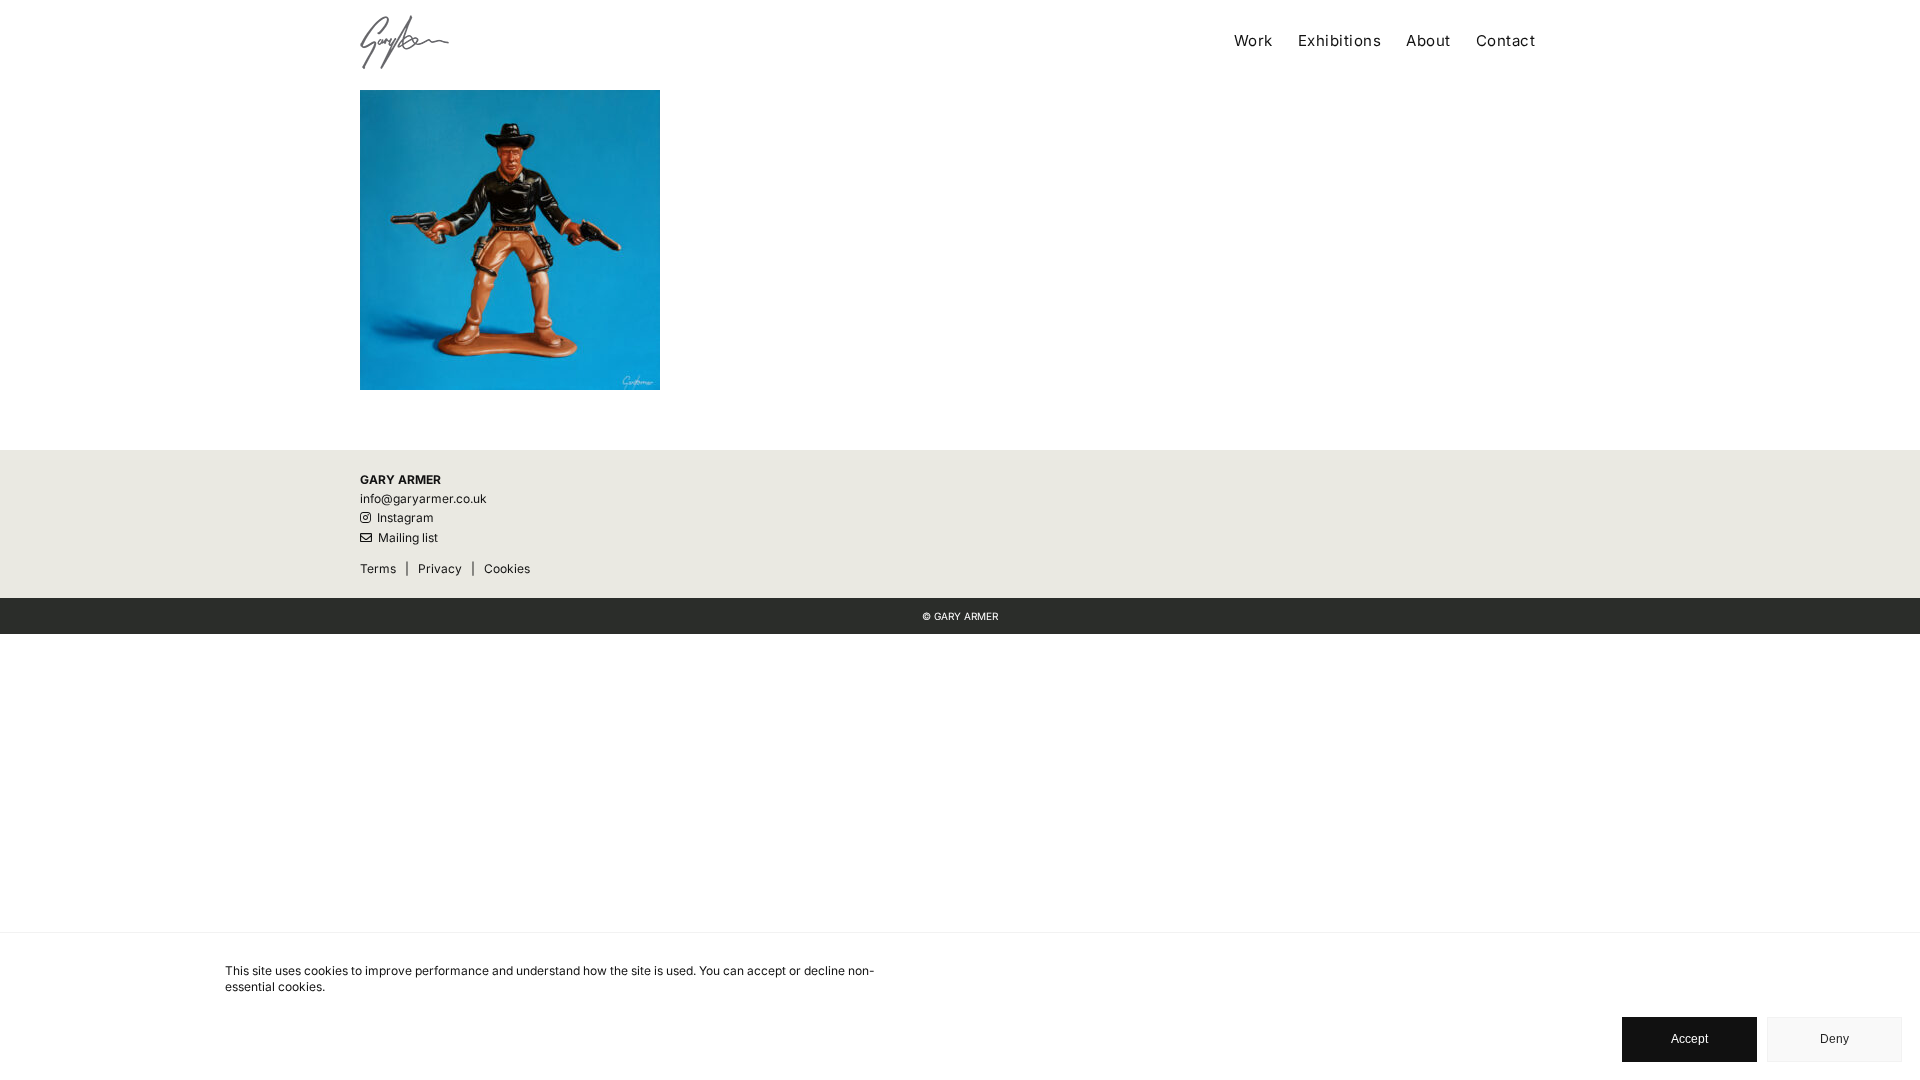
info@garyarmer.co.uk (423, 498)
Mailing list (405, 537)
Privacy (440, 568)
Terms (378, 568)
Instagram (402, 517)
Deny (1834, 1039)
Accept (1689, 1039)
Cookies (507, 568)
